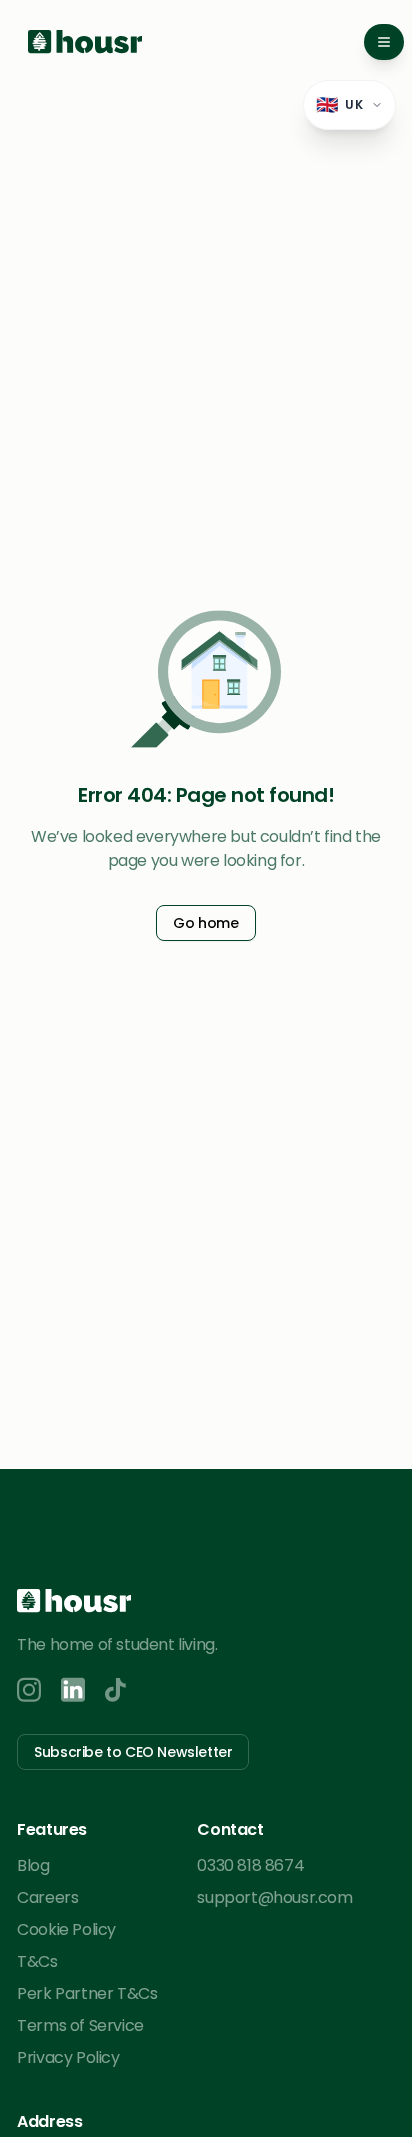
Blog (33, 1865)
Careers (47, 1897)
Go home (205, 923)
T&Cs (37, 1961)
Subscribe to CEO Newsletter (133, 1752)
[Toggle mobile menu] (384, 42)
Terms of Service (80, 2025)
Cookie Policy (66, 1929)
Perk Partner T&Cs (87, 1993)
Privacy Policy (68, 2057)
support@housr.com (274, 1897)
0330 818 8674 (250, 1865)
